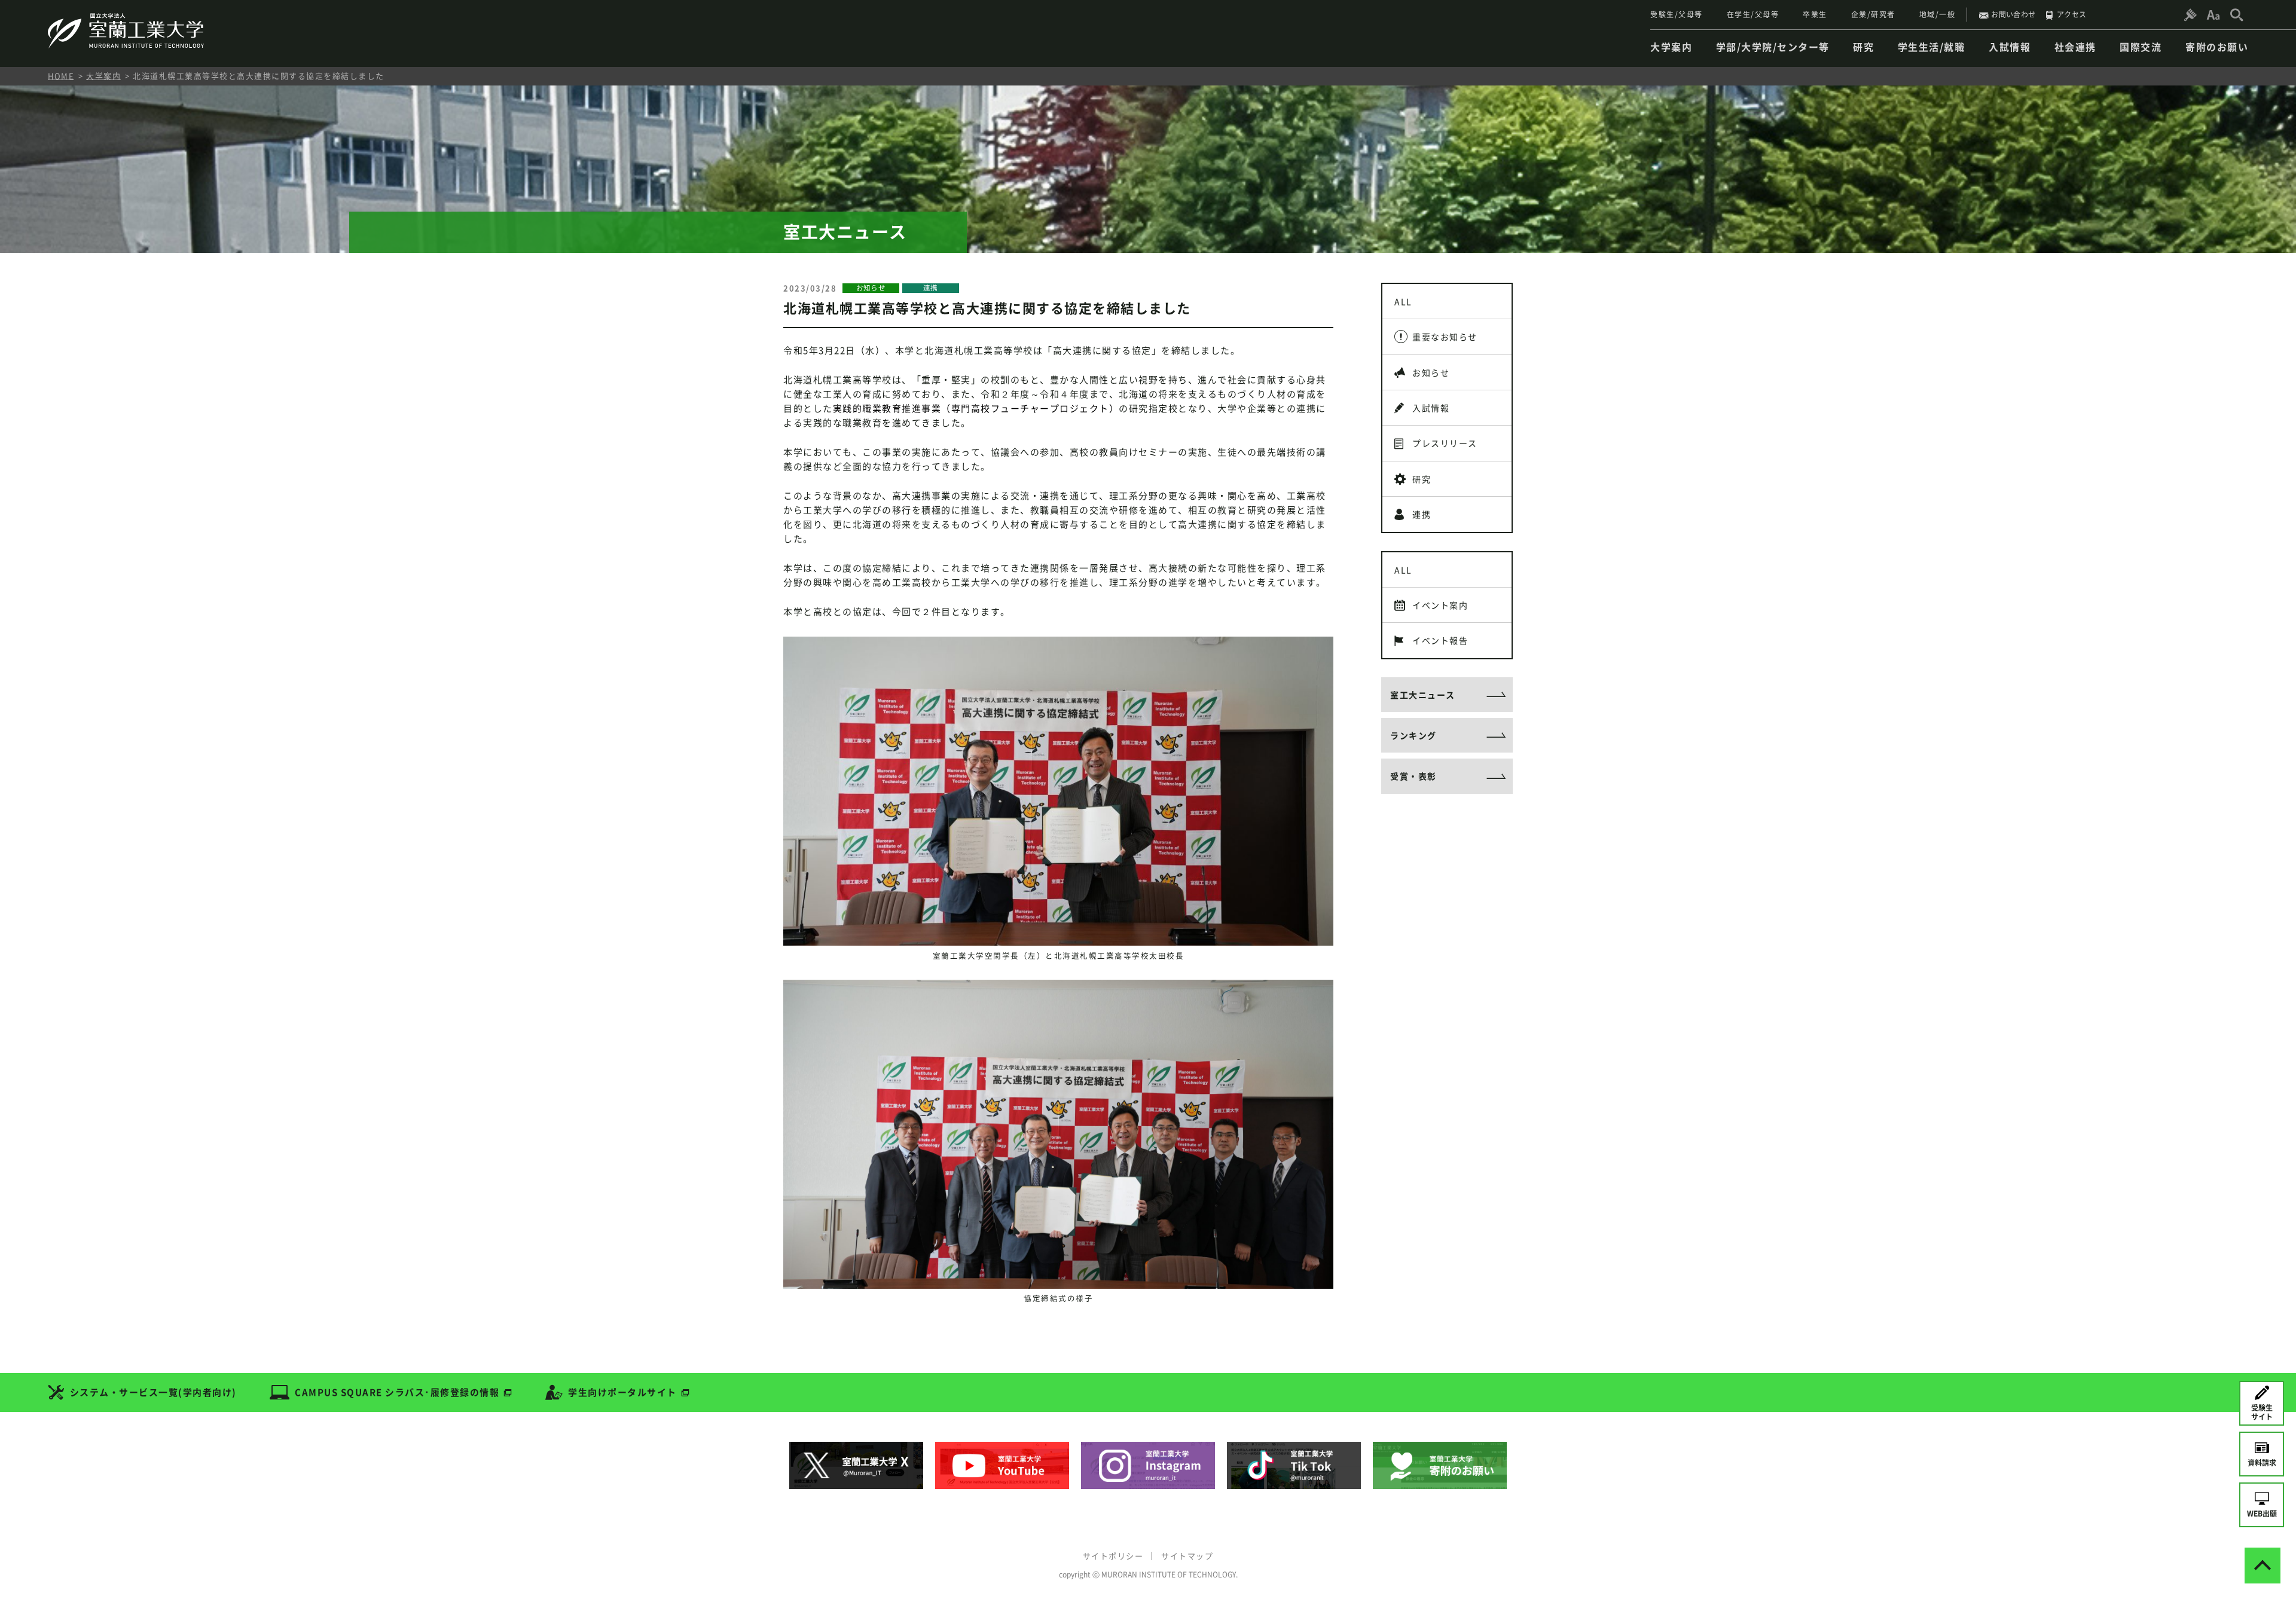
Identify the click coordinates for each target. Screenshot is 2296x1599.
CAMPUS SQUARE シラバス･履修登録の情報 (397, 1392)
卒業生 (1815, 14)
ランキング (1413, 735)
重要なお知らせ (1445, 337)
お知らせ (1431, 372)
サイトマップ (1187, 1556)
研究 (1422, 479)
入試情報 (1431, 408)
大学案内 (103, 76)
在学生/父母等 (1753, 14)
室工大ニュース (1423, 695)
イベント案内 (1440, 605)
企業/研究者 (1873, 14)
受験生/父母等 (1677, 14)
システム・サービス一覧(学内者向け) (153, 1392)
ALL (1403, 301)
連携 (1422, 514)
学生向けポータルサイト (622, 1392)
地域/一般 (1938, 14)
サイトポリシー (1113, 1556)
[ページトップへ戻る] (2263, 1566)
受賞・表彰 (1413, 776)
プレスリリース (1445, 443)
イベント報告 (1440, 640)
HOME (61, 76)
